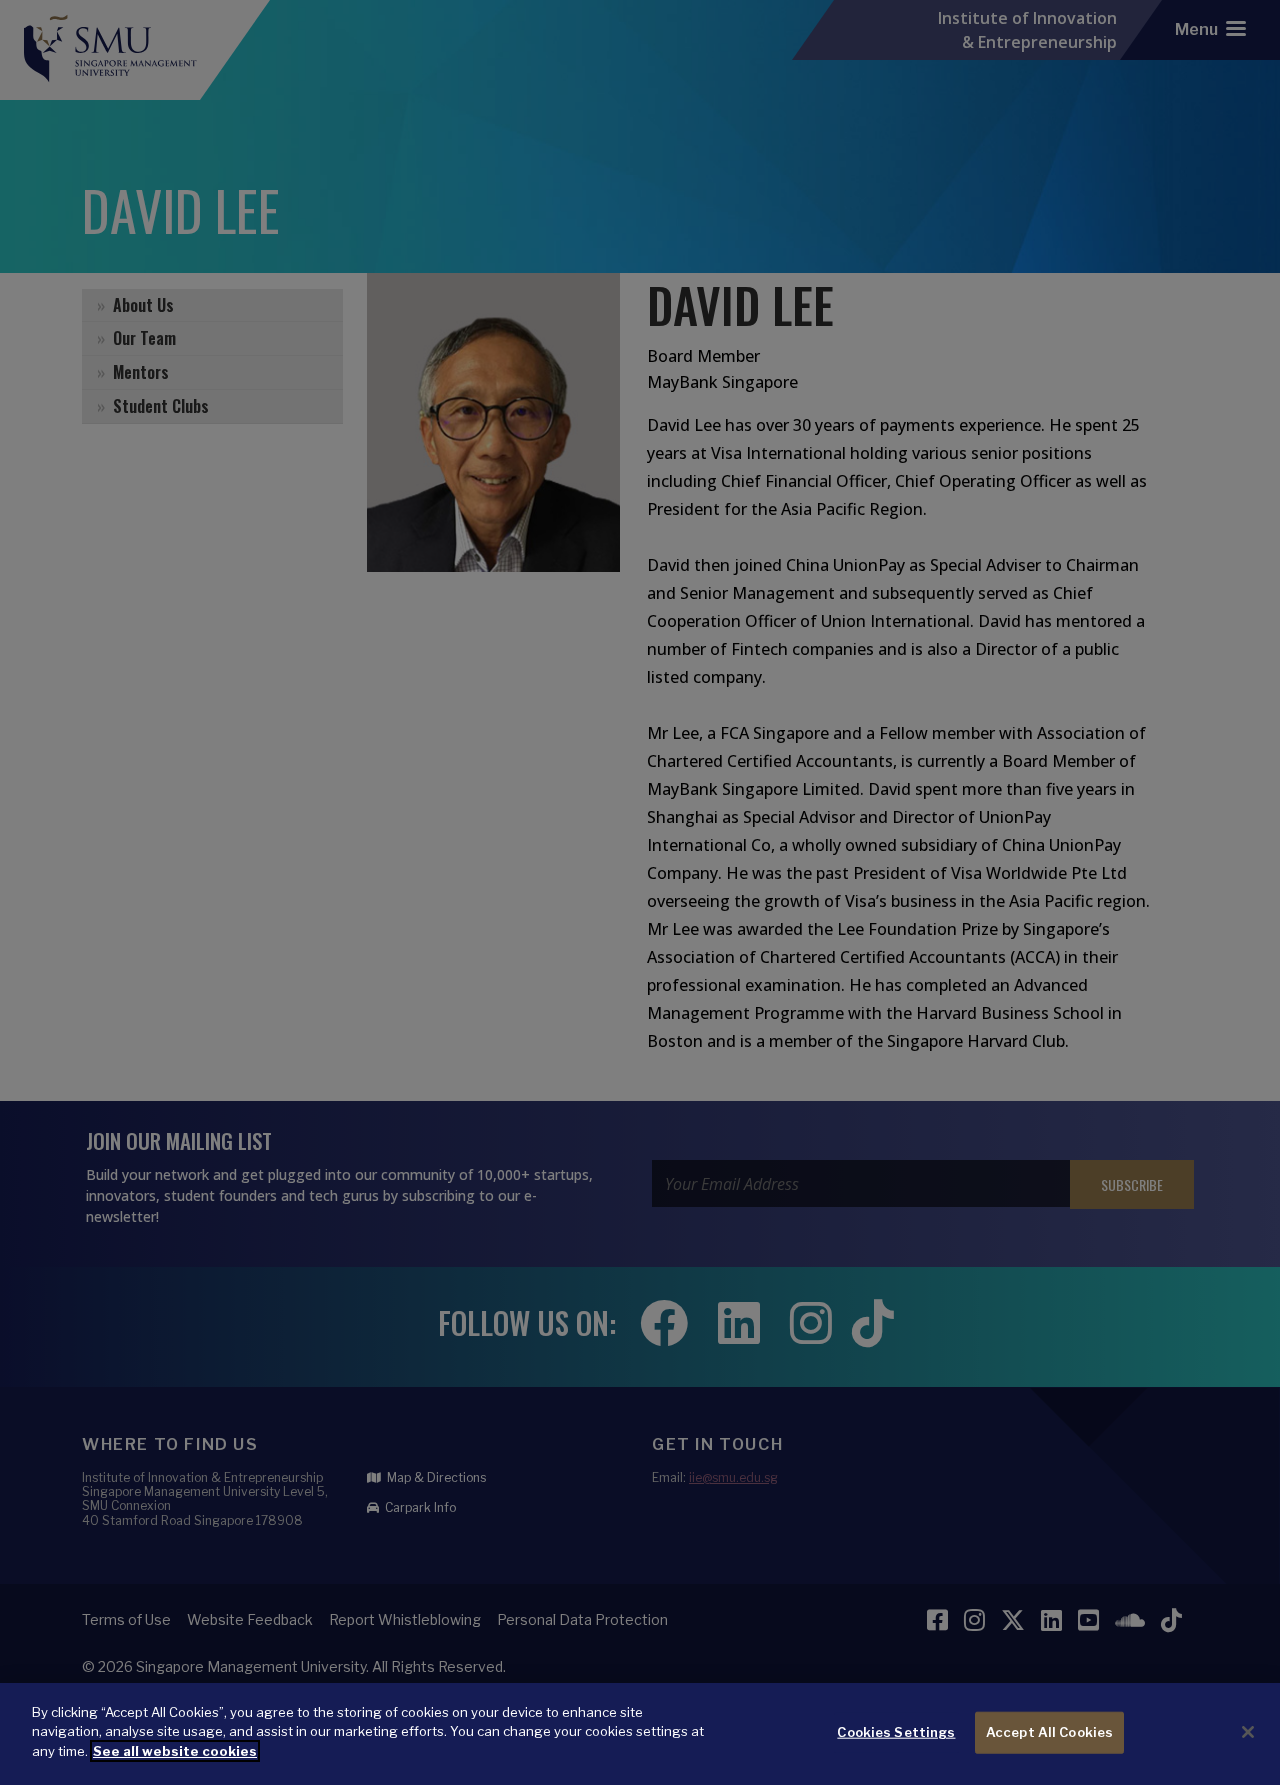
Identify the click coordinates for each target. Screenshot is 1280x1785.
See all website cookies (175, 1751)
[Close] (1248, 1732)
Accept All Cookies (1049, 1732)
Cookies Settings (896, 1732)
